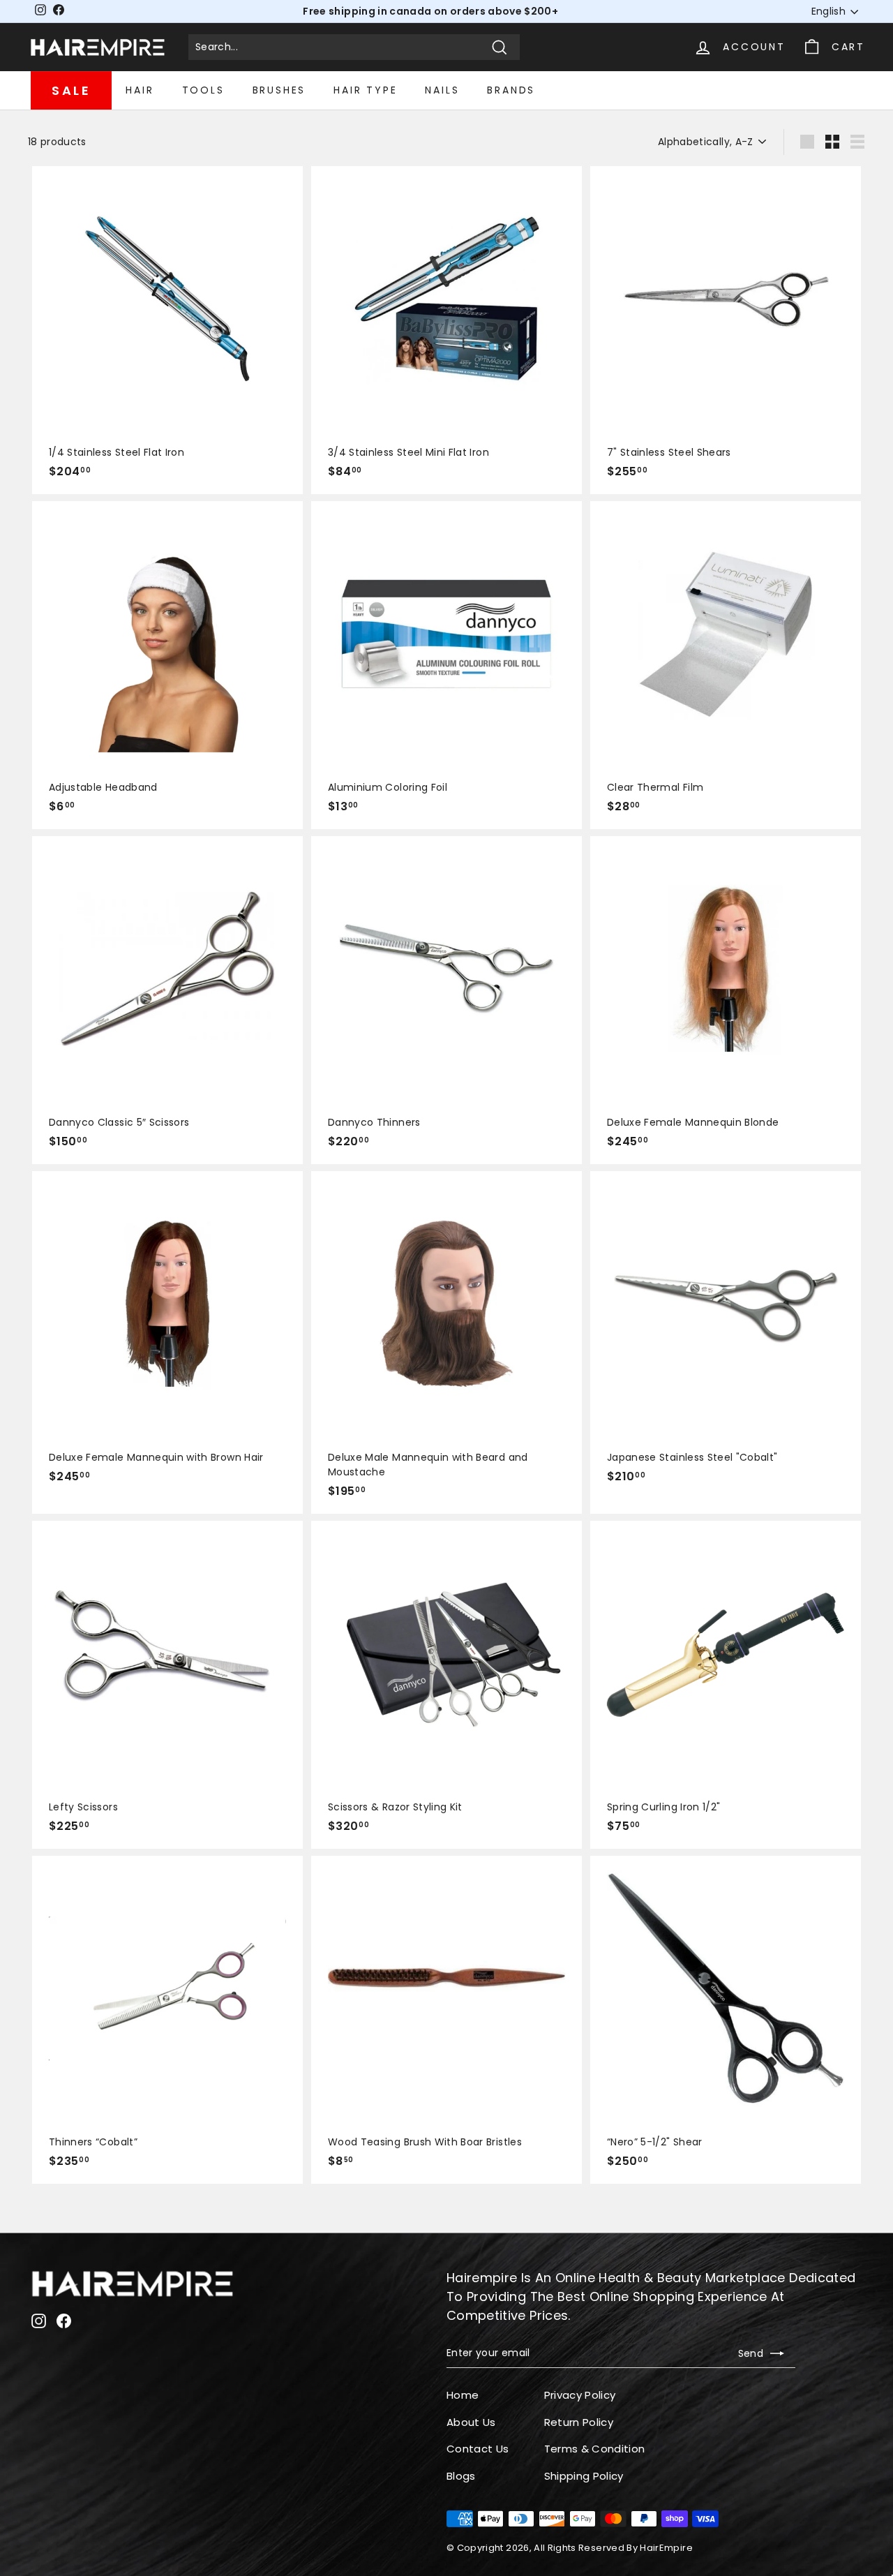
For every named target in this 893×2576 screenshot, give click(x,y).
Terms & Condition (595, 2449)
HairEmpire (666, 2548)
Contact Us (478, 2449)
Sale (71, 90)
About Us (471, 2422)
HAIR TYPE (365, 90)
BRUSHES (279, 90)
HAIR (140, 90)
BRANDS (511, 90)
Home (463, 2395)
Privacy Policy (580, 2395)
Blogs (461, 2476)
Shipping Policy (584, 2476)
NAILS (442, 90)
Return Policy (579, 2422)
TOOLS (203, 90)
